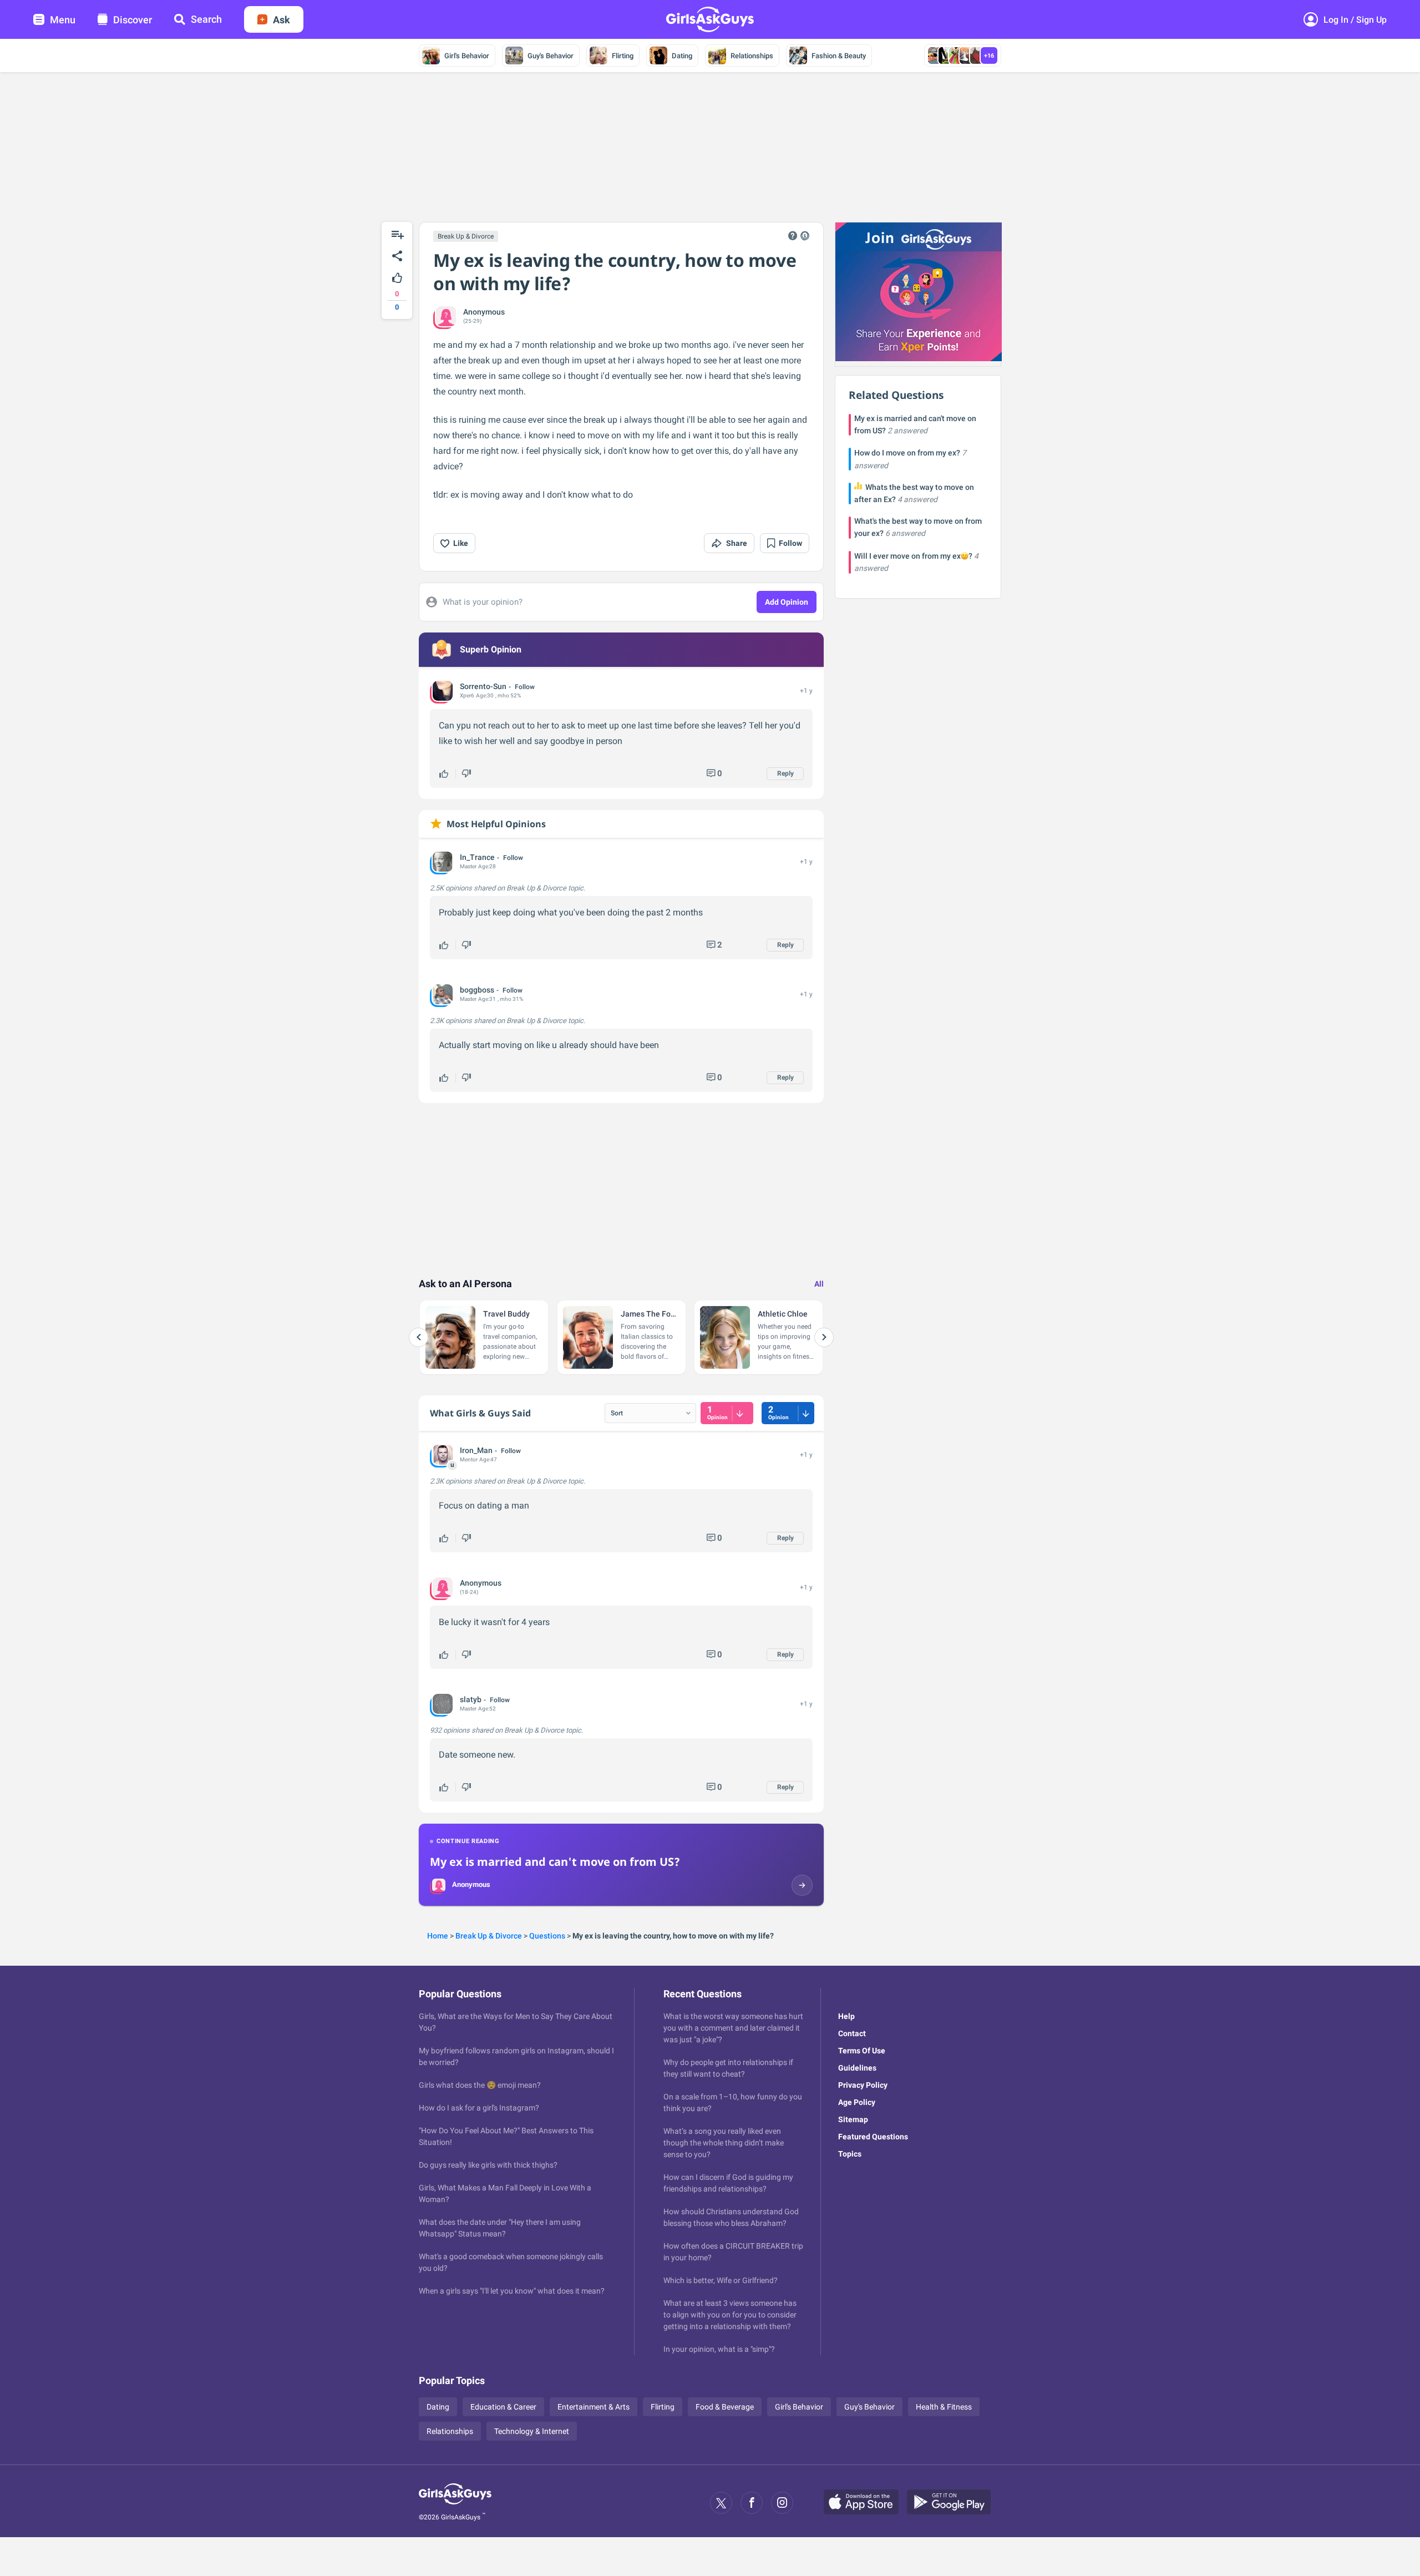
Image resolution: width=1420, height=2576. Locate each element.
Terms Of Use (862, 2051)
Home (438, 1936)
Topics (850, 2154)
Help (846, 2016)
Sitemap (853, 2119)
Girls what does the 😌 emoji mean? (480, 2085)
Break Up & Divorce (466, 236)
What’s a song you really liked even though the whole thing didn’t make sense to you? (724, 2143)
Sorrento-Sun (483, 686)
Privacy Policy (863, 2085)
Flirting (623, 56)
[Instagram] (782, 2503)
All (819, 1284)
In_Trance (477, 857)
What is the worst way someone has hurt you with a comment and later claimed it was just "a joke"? (733, 2028)
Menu (63, 20)
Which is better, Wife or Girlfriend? (721, 2280)
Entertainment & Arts (594, 2407)
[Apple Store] (865, 2503)
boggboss (477, 990)
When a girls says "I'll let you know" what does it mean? (512, 2291)
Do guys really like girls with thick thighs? (488, 2165)
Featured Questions (873, 2137)
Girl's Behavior (467, 56)
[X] (721, 2503)
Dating (682, 56)
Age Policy (857, 2102)
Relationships (752, 56)
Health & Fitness (944, 2407)
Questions (547, 1936)
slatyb (471, 1699)
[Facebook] (752, 2503)
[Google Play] (953, 2503)
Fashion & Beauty (839, 56)
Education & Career (503, 2407)
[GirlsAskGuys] (455, 2503)
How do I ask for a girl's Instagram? (479, 2108)
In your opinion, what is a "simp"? (719, 2349)
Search (206, 19)
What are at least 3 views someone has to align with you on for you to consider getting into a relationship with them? (730, 2315)
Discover (133, 20)
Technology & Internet (532, 2431)
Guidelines (857, 2068)
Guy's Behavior (551, 56)
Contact (852, 2033)
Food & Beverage (725, 2407)
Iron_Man (476, 1450)
